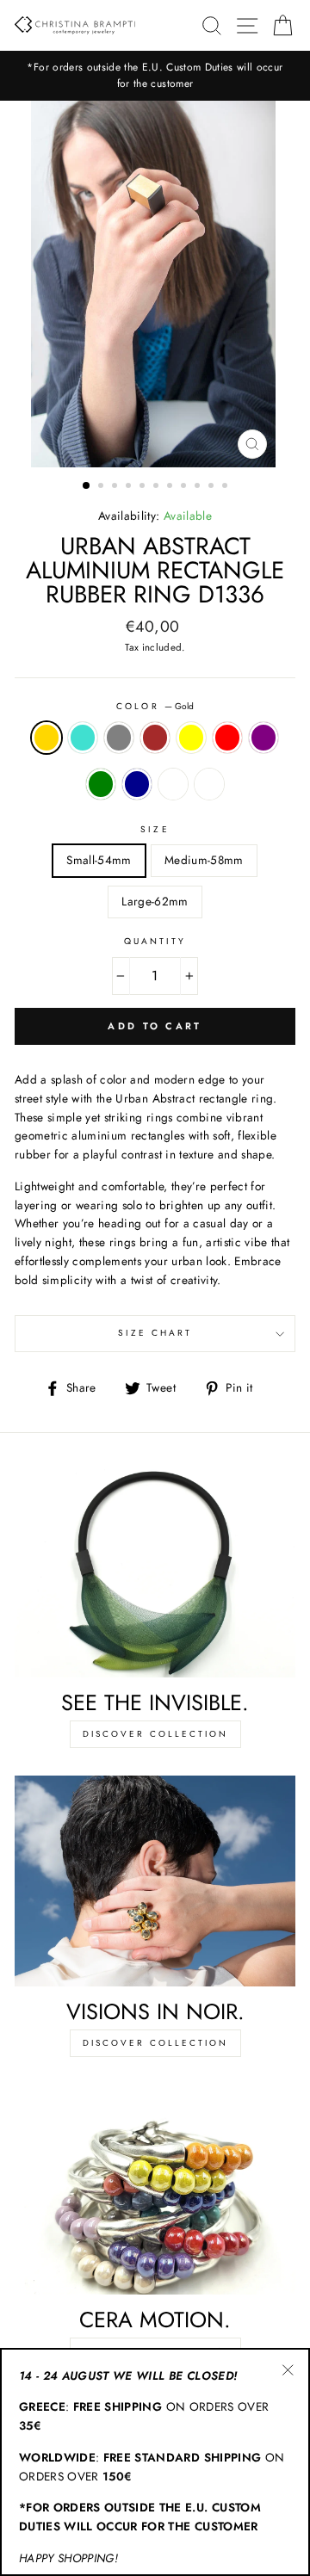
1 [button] (87, 486)
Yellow (191, 738)
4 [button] (130, 487)
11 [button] (226, 487)
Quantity (155, 941)
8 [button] (185, 487)
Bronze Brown (155, 738)
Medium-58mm (204, 860)
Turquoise (83, 738)
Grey (119, 738)
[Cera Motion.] (155, 2190)
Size (155, 829)
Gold (46, 738)
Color (155, 706)
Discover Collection (155, 1734)
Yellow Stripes (209, 784)
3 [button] (116, 487)
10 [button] (213, 487)
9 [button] (199, 487)
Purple (263, 738)
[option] (155, 76)
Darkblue (137, 784)
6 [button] (158, 487)
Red (227, 738)
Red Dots (173, 784)
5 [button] (144, 487)
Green (101, 784)
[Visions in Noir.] (155, 1881)
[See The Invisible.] (155, 1573)
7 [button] (171, 487)
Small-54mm (99, 860)
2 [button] (102, 487)
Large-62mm (155, 901)
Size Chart (155, 1333)
